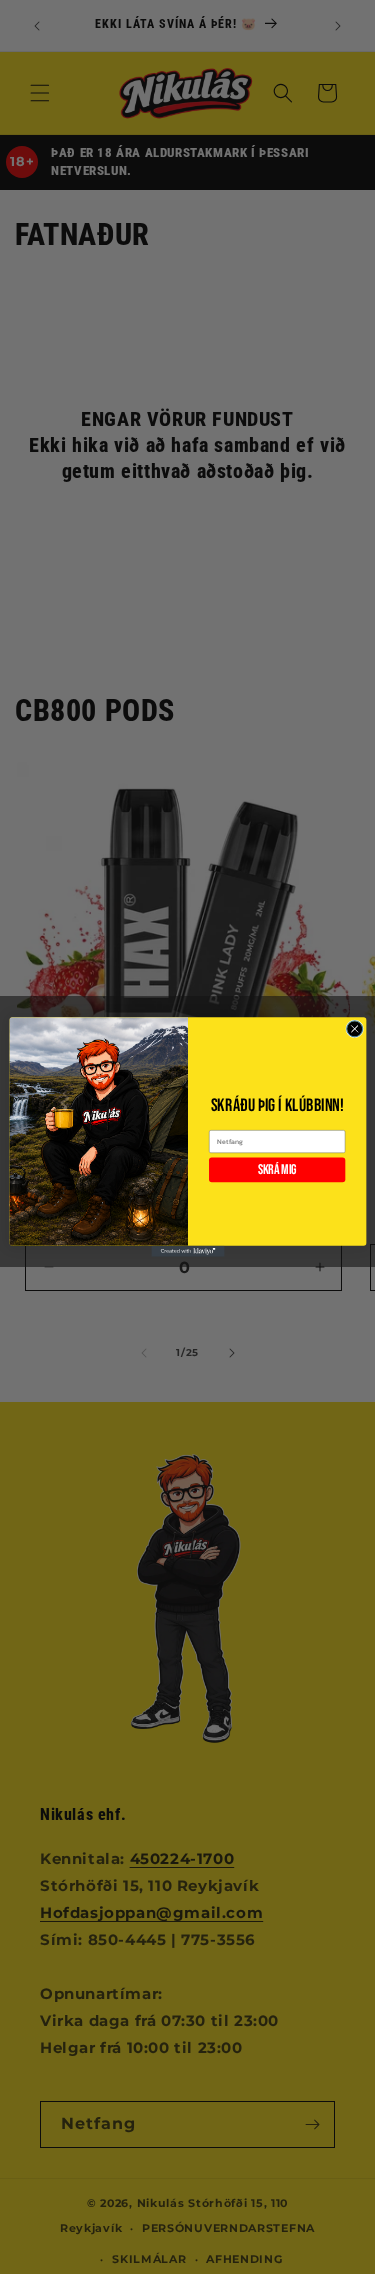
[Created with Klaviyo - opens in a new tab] (187, 1251)
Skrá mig (276, 1170)
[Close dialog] (354, 1029)
